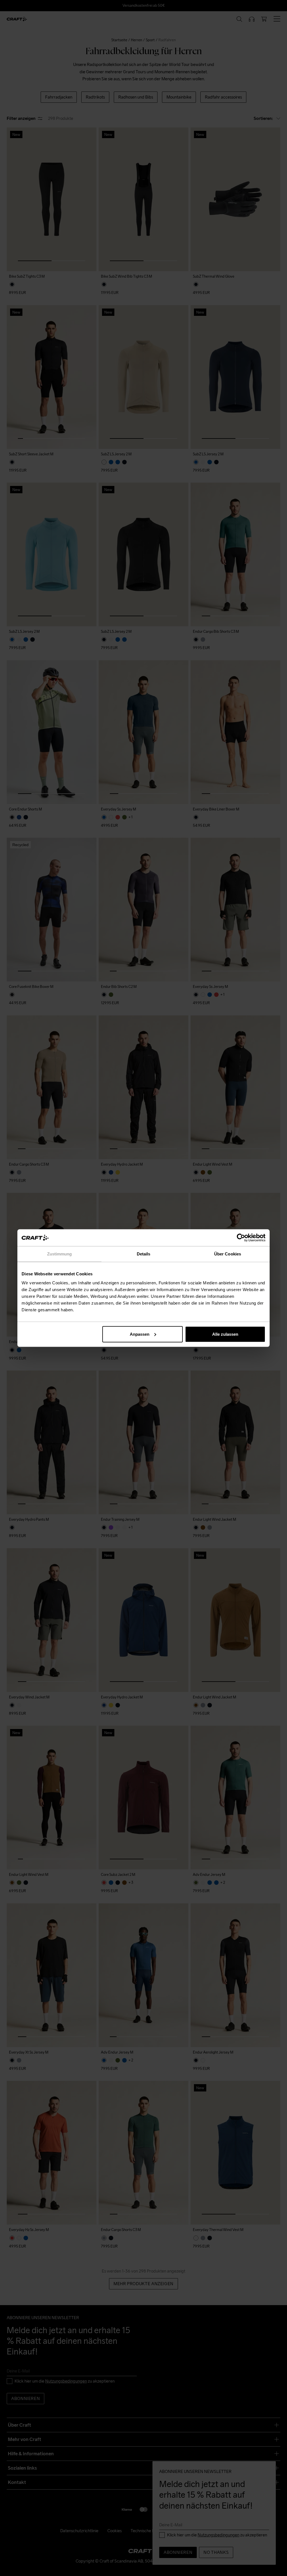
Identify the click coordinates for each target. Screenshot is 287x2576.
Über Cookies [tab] (228, 1254)
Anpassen (140, 1334)
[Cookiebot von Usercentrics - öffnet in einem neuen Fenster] (241, 1238)
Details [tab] (144, 1254)
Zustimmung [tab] (60, 1254)
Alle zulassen (225, 1334)
